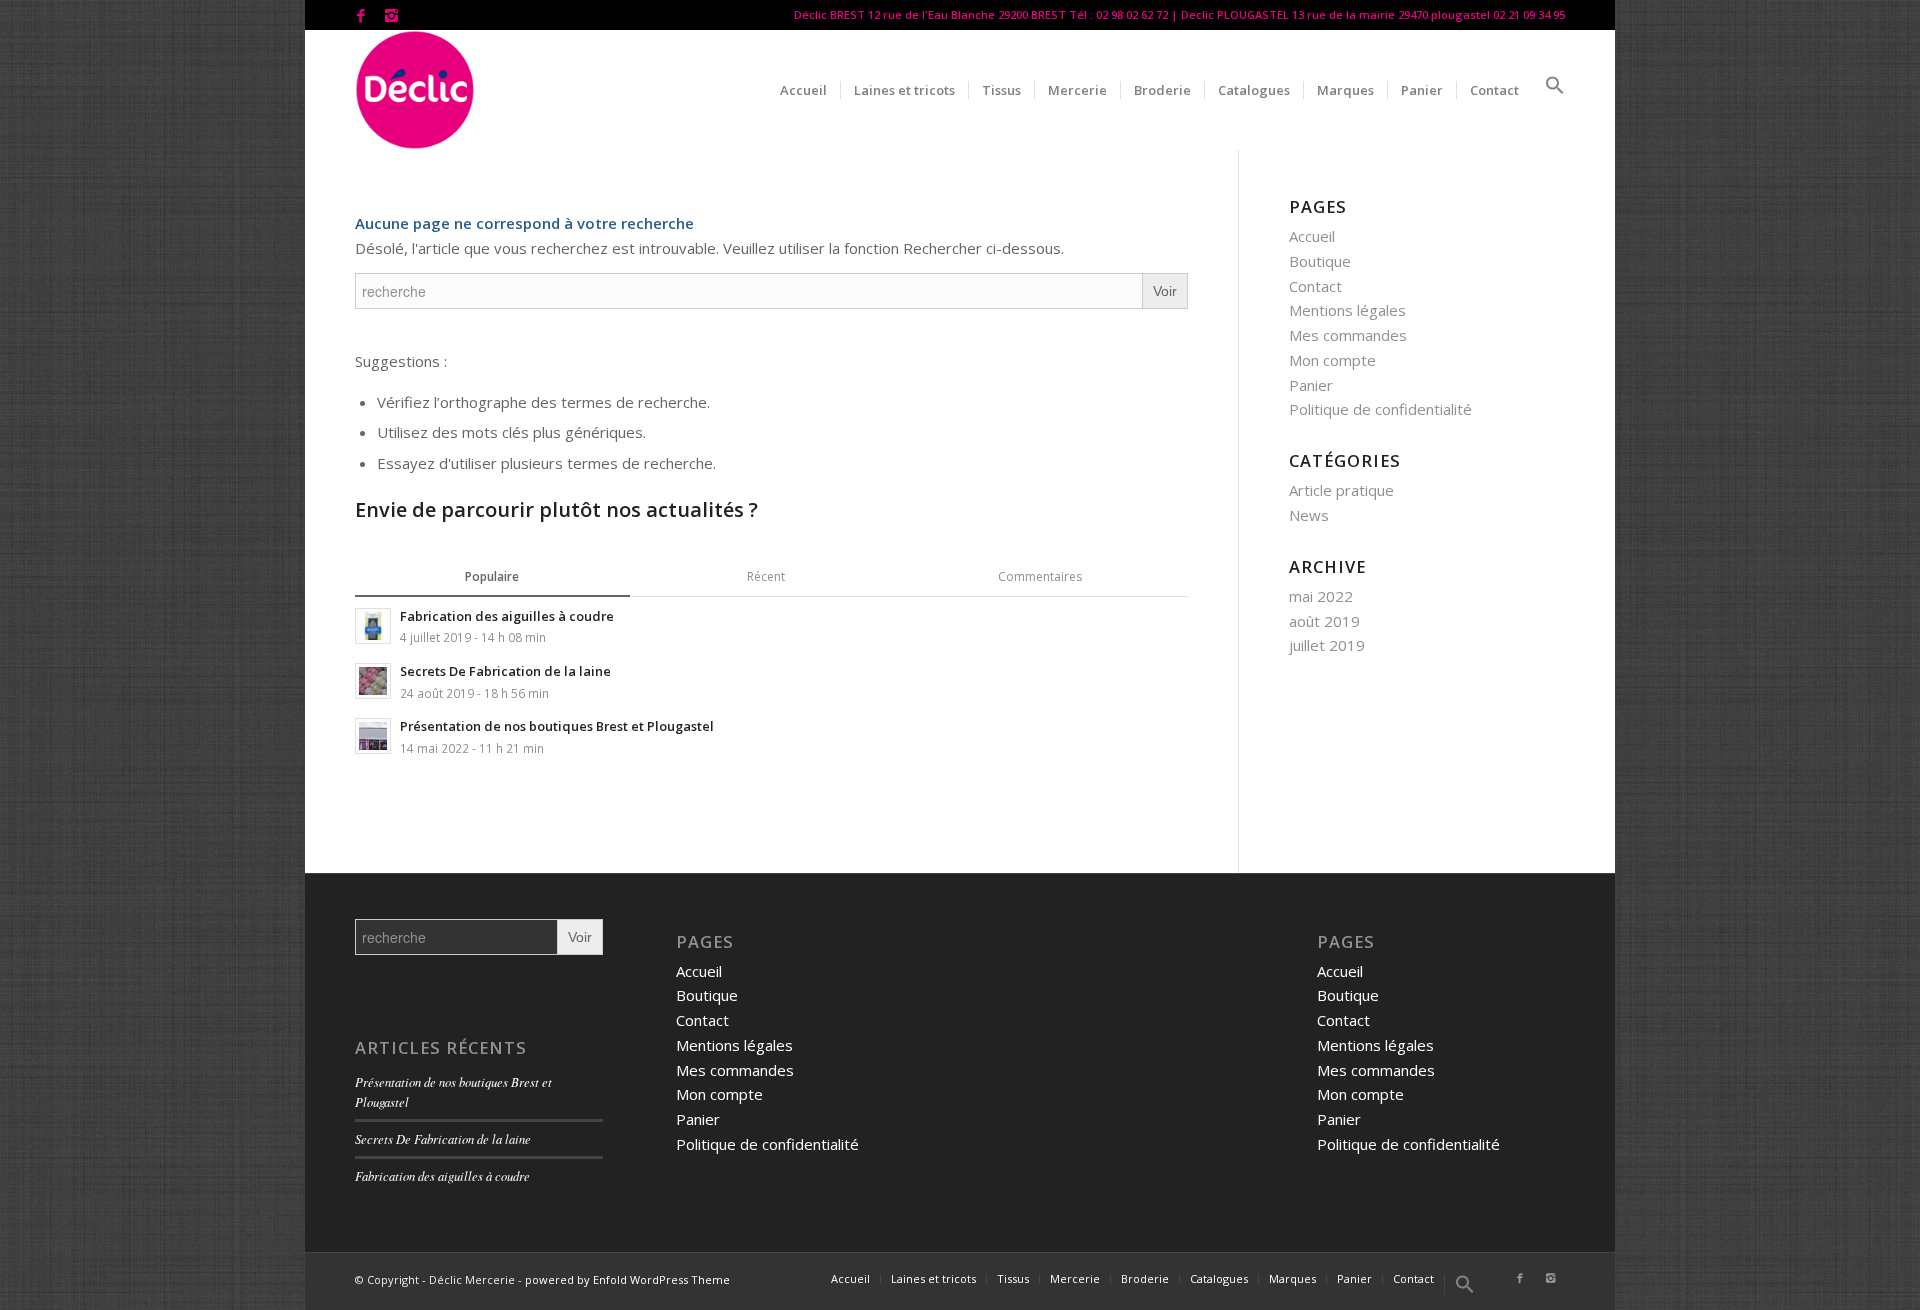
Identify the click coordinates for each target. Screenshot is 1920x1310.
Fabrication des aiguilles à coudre (442, 1175)
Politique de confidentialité (1380, 409)
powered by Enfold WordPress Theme (627, 1279)
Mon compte (1332, 360)
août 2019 (1324, 621)
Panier (1311, 385)
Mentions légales (1347, 310)
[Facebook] (360, 15)
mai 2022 (1321, 596)
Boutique (1320, 261)
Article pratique (1341, 490)
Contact (1315, 286)
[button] (1548, 90)
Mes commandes (1348, 335)
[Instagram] (391, 15)
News (1309, 515)
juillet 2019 (1327, 645)
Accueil (1312, 236)
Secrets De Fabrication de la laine (443, 1138)
